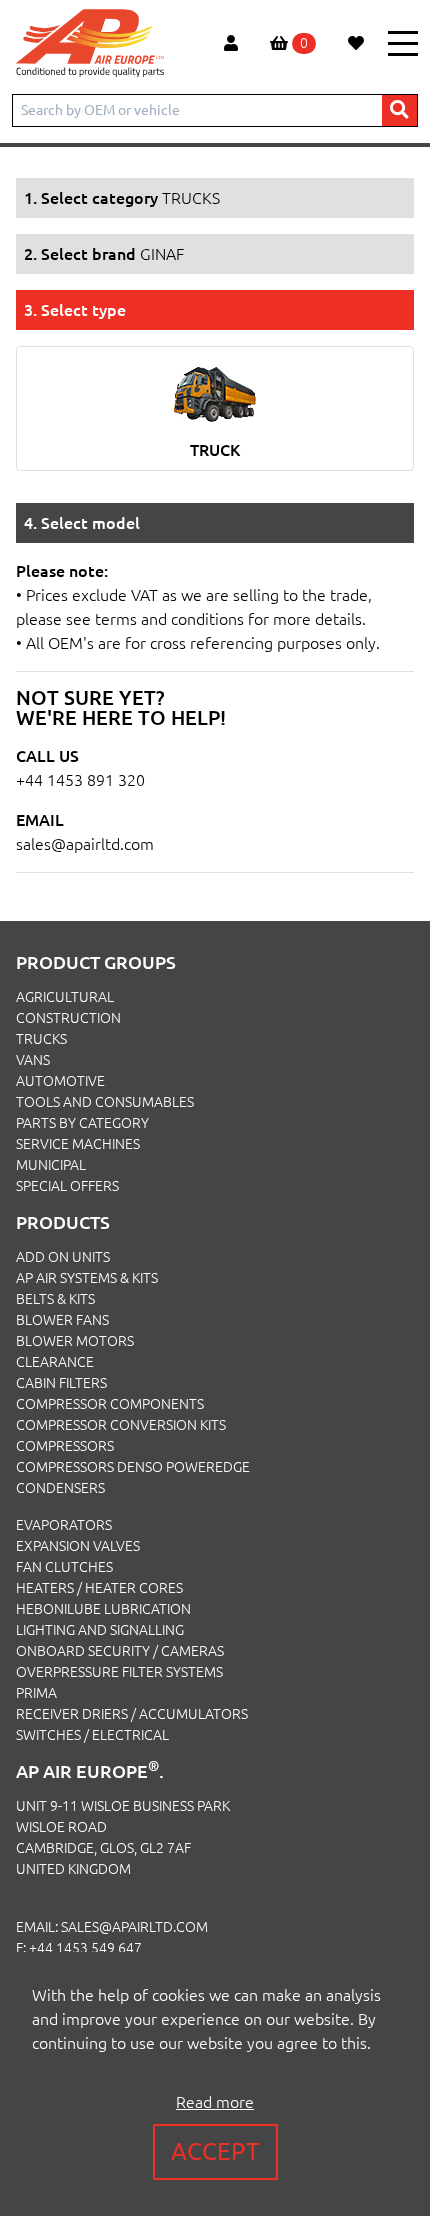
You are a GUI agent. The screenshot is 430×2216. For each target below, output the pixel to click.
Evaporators (64, 1525)
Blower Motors (75, 1341)
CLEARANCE (55, 1362)
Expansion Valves (78, 1546)
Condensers (60, 1488)
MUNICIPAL (51, 1165)
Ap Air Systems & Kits (87, 1278)
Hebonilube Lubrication (103, 1609)
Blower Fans (62, 1320)
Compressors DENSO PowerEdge (133, 1467)
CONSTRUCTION (68, 1018)
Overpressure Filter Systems (119, 1672)
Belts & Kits (55, 1299)
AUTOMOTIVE (60, 1081)
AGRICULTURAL (65, 997)
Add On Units (63, 1257)
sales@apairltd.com (85, 844)
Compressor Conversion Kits (121, 1425)
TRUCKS (41, 1039)
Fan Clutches (64, 1567)
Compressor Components (110, 1404)
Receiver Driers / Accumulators (132, 1714)
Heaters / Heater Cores (99, 1588)
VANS (33, 1060)
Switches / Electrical (92, 1735)
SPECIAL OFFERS (67, 1186)
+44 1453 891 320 (80, 780)
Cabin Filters (61, 1383)
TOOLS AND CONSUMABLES (105, 1102)
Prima (36, 1693)
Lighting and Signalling (100, 1630)
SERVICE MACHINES (78, 1144)
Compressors (65, 1446)
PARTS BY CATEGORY (82, 1123)
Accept (215, 2151)
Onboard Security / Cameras (120, 1651)
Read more (215, 2102)
